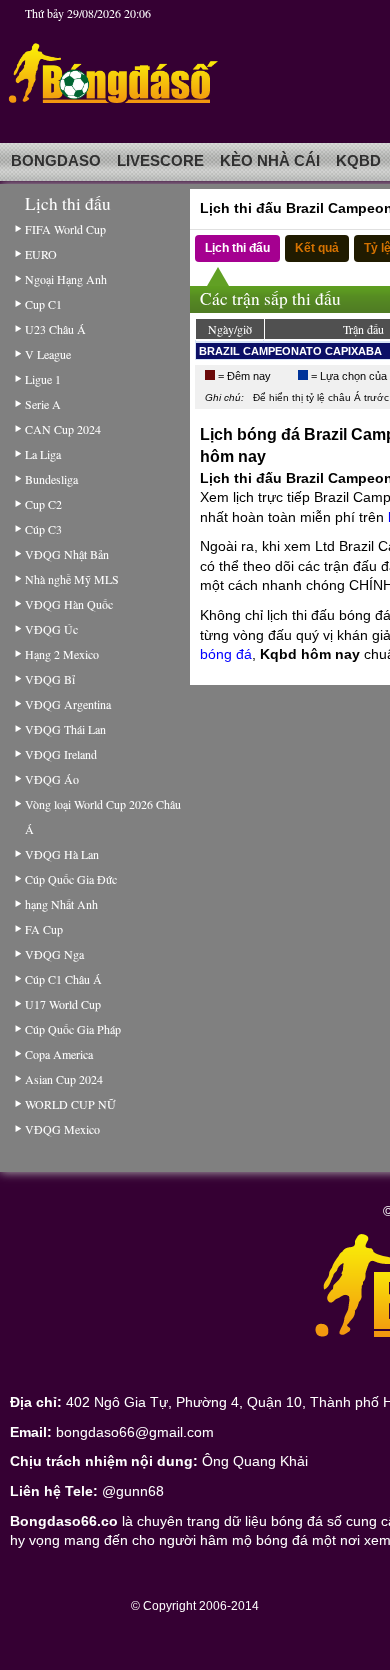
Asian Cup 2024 (64, 1079)
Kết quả (317, 248)
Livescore (160, 161)
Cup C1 (43, 304)
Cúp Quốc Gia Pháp (73, 1029)
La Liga (43, 454)
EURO (41, 254)
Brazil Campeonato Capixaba (290, 351)
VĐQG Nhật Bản (67, 554)
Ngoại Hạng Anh (66, 279)
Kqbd (358, 161)
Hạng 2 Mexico (62, 654)
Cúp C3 (43, 529)
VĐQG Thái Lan (65, 729)
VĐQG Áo (52, 779)
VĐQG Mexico (62, 1129)
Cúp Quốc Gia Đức (71, 879)
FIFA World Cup (65, 229)
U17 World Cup (63, 1004)
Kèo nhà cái (270, 161)
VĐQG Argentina (68, 704)
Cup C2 (43, 504)
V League (48, 354)
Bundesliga (51, 479)
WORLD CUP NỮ (70, 1104)
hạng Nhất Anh (61, 904)
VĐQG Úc (51, 629)
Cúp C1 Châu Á (63, 979)
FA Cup (44, 929)
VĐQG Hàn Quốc (69, 604)
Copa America (59, 1054)
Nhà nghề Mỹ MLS (72, 579)
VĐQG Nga (54, 954)
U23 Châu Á (55, 329)
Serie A (43, 404)
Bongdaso (56, 161)
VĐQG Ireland (61, 754)
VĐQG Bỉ (50, 679)
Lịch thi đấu (237, 248)
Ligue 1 (43, 379)
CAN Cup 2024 (63, 429)
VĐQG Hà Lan (62, 854)
